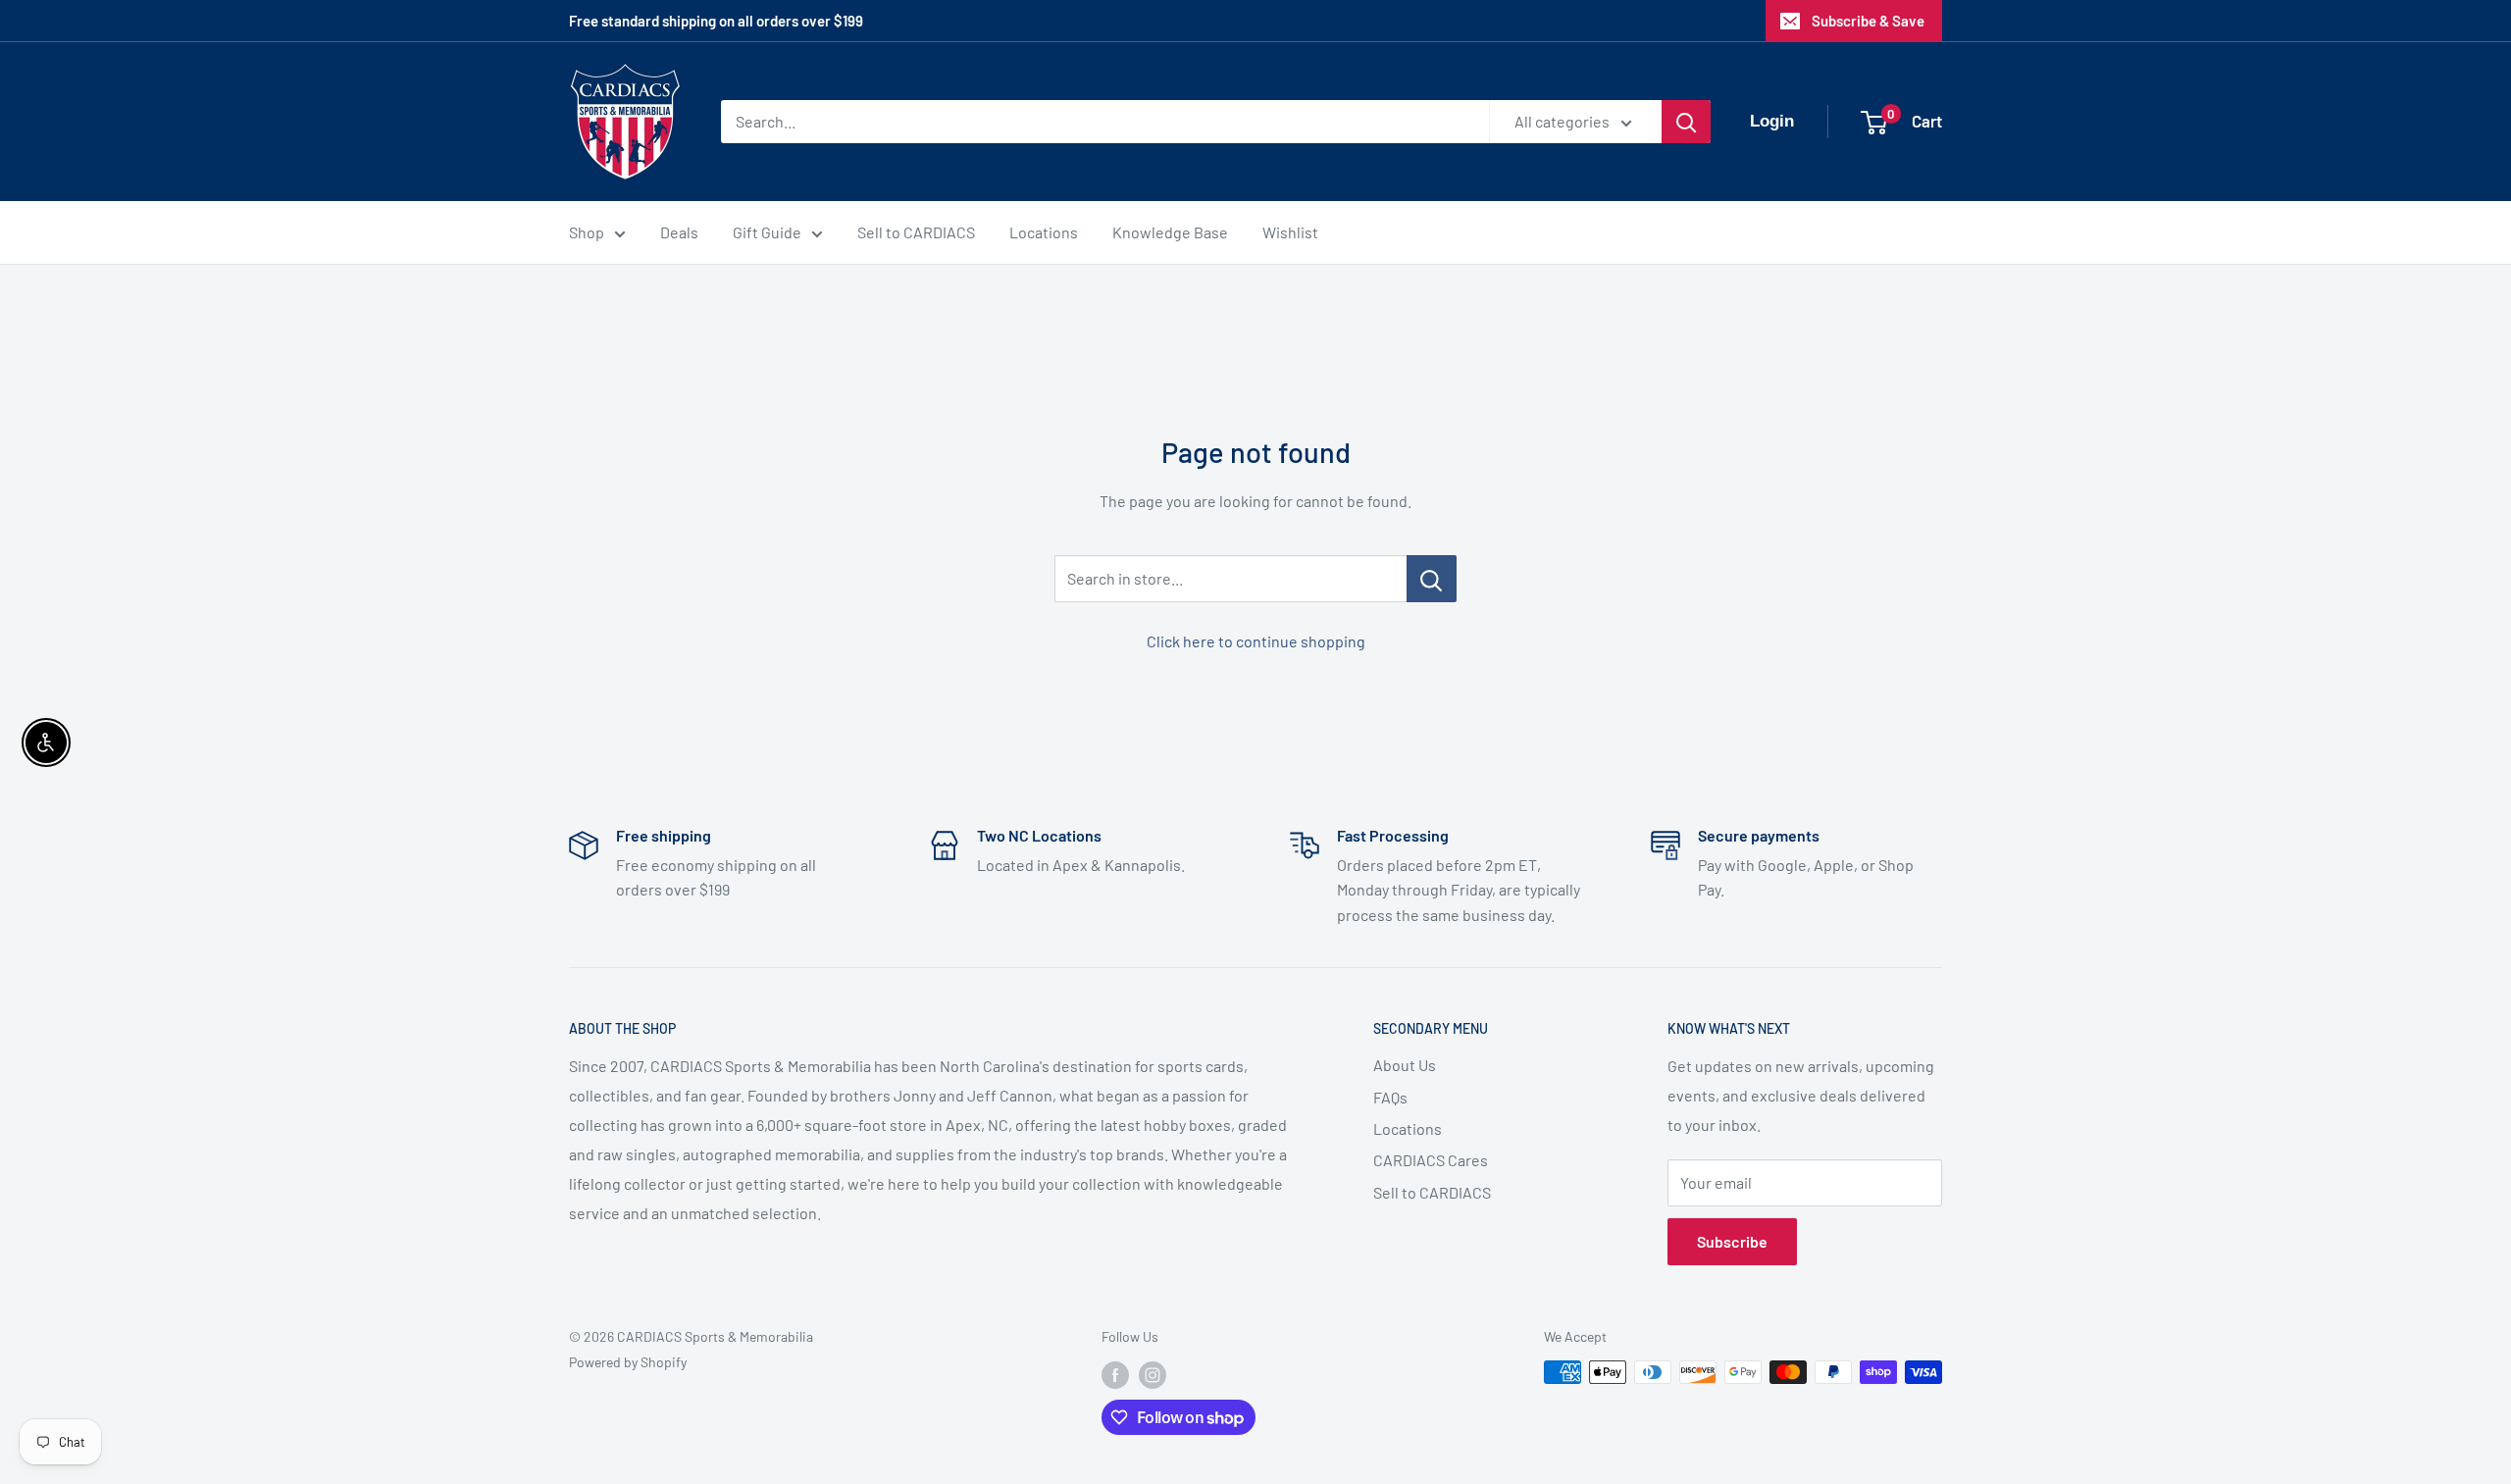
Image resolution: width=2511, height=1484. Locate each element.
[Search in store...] (1432, 579)
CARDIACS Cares (1431, 1160)
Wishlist (1290, 232)
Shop (587, 232)
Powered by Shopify (628, 1362)
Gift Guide (767, 232)
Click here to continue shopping (1256, 641)
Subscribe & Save (1868, 21)
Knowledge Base (1170, 232)
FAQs (1390, 1097)
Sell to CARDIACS (916, 232)
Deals (679, 232)
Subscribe (1732, 1241)
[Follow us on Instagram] (1153, 1374)
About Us (1405, 1065)
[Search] (1686, 122)
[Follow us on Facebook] (1115, 1374)
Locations (1044, 232)
